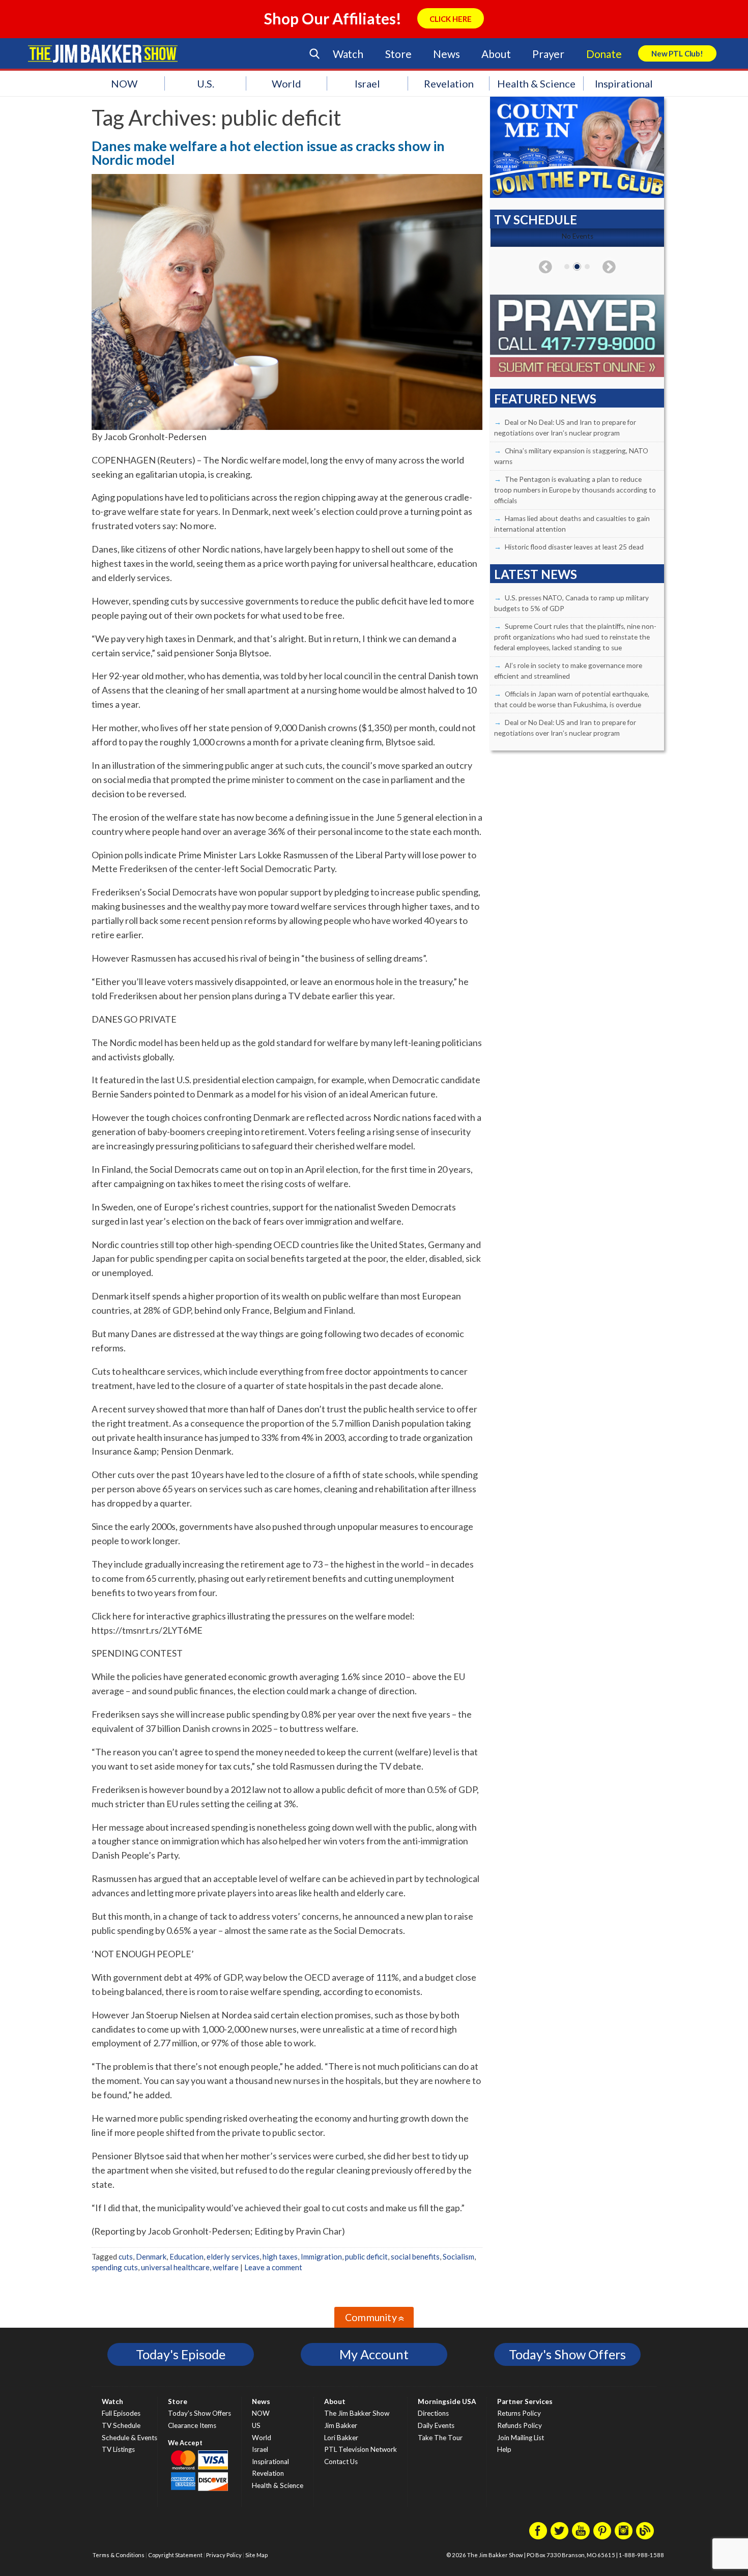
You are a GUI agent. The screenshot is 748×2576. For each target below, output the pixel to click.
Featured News (545, 399)
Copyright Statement (175, 2555)
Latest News (536, 574)
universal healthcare (175, 2267)
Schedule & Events (130, 2438)
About (496, 54)
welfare (226, 2267)
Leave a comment (273, 2267)
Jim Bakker (103, 53)
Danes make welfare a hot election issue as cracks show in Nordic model (268, 153)
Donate (604, 54)
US (256, 2425)
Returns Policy (519, 2413)
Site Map (256, 2555)
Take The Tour (440, 2438)
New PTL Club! (677, 53)
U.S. (206, 83)
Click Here (451, 19)
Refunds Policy (520, 2425)
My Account (374, 2354)
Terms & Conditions (119, 2555)
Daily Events (436, 2425)
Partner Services (525, 2401)
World (286, 83)
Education (186, 2256)
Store (398, 54)
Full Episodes (121, 2413)
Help (504, 2449)
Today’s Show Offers (199, 2413)
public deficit (366, 2256)
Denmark (151, 2256)
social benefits (415, 2256)
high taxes (280, 2256)
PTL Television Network (361, 2449)
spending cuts (115, 2267)
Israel (367, 83)
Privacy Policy (224, 2555)
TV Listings (118, 2449)
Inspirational (624, 83)
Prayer (548, 54)
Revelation (449, 83)
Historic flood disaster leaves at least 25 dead (574, 547)
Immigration (321, 2256)
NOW (124, 83)
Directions (433, 2413)
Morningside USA (447, 2401)
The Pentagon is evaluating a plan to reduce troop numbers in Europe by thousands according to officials (575, 490)
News (446, 54)
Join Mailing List (521, 2438)
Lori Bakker (341, 2438)
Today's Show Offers (567, 2354)
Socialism (458, 2256)
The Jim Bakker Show (357, 2413)
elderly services (233, 2256)
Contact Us (341, 2462)
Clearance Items (192, 2425)
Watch (348, 54)
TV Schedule (121, 2425)
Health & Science (536, 83)
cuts (126, 2256)
